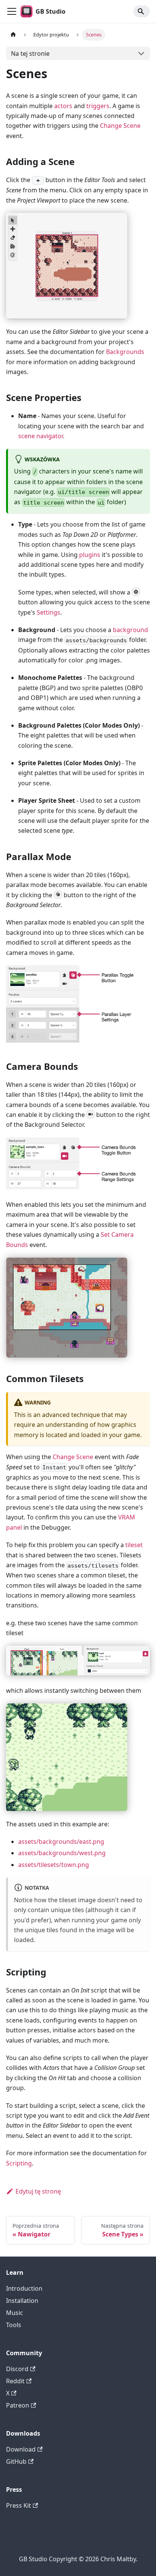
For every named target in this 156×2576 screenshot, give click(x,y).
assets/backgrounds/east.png (61, 1842)
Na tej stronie (30, 53)
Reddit (15, 2381)
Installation (22, 2301)
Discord (17, 2369)
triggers (98, 106)
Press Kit (19, 2505)
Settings (48, 612)
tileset (134, 1545)
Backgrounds (125, 352)
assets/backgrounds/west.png (62, 1853)
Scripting (19, 2163)
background (130, 630)
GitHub (16, 2461)
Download (21, 2449)
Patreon (18, 2405)
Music (15, 2313)
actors (63, 106)
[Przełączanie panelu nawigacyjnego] (12, 11)
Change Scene (120, 126)
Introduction (24, 2288)
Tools (14, 2325)
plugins (90, 555)
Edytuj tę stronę (38, 2191)
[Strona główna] (13, 35)
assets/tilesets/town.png (54, 1865)
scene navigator (41, 436)
